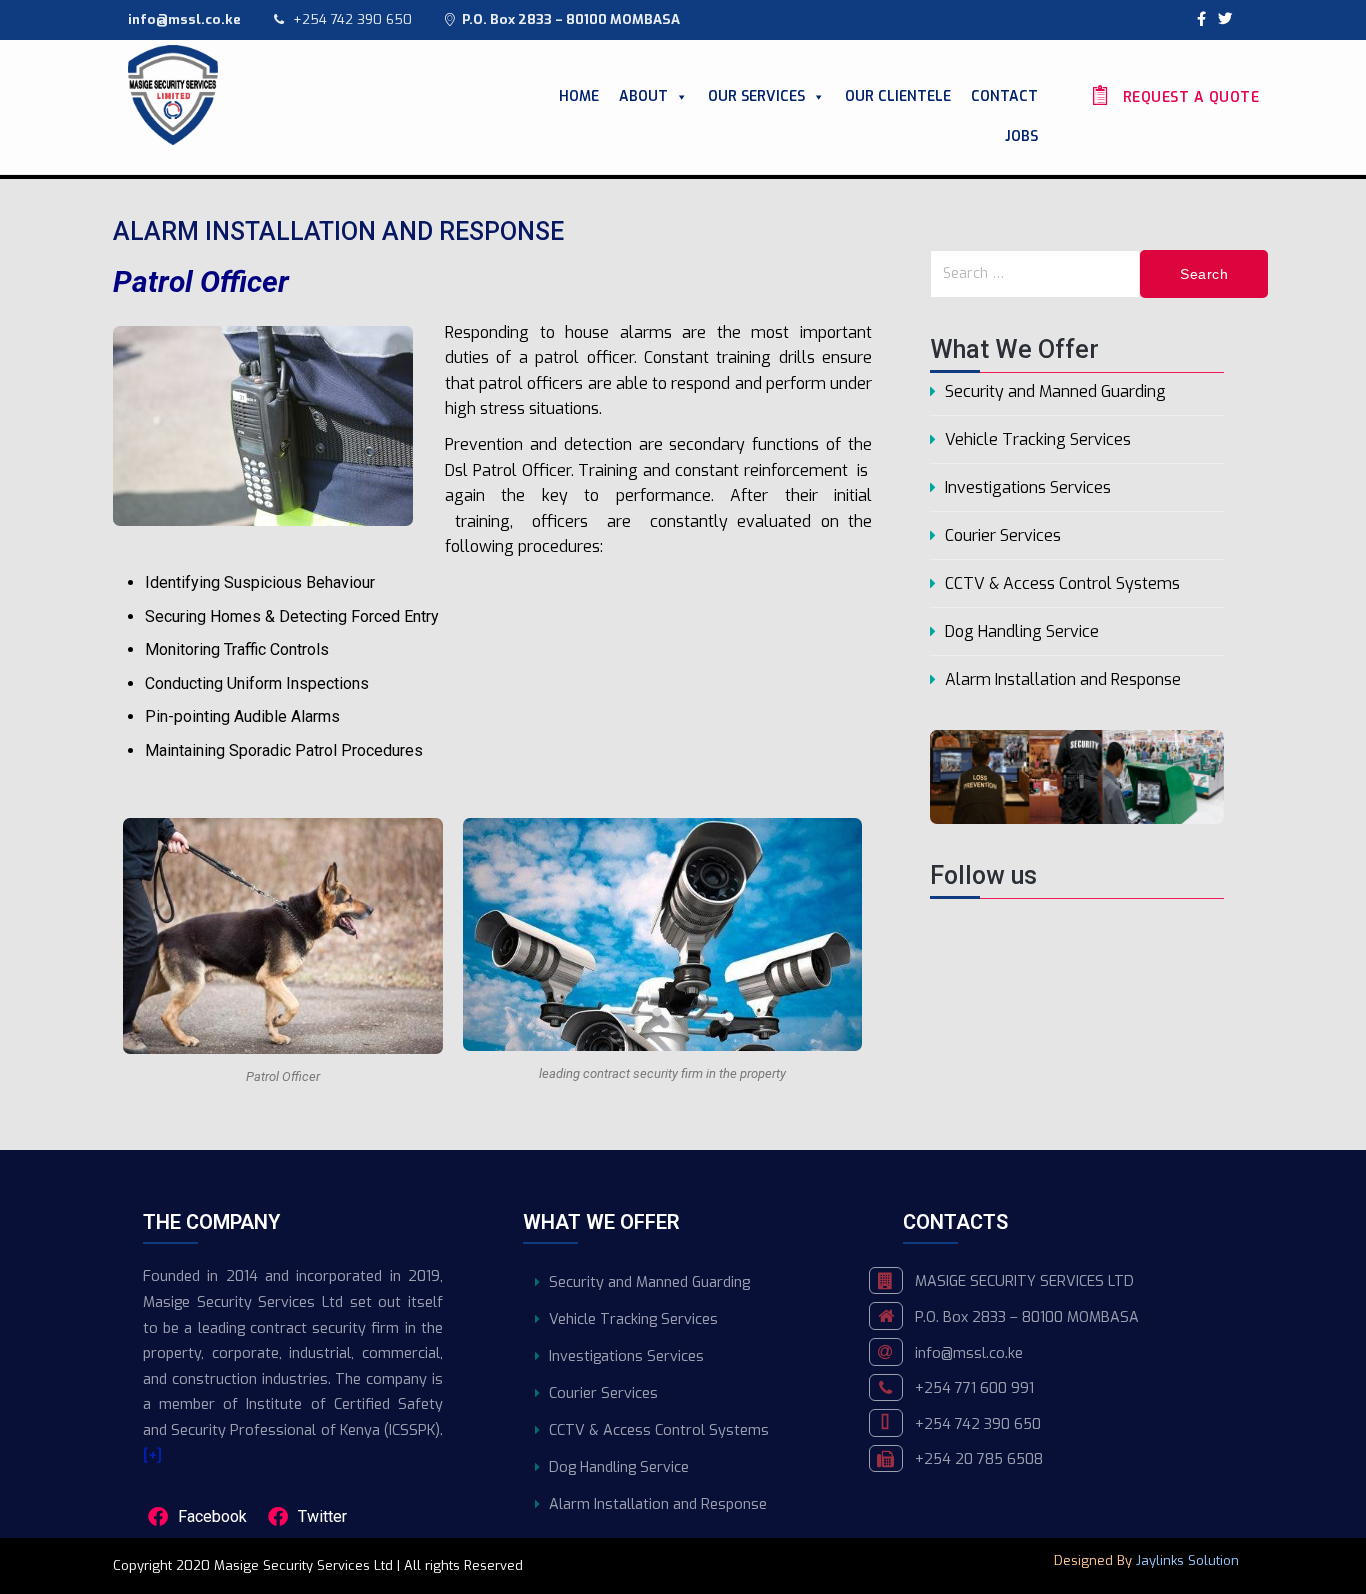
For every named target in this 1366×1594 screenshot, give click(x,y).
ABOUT (643, 96)
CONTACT (1004, 96)
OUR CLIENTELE (898, 96)
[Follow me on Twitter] (1225, 19)
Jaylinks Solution (1189, 1560)
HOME (579, 96)
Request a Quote (1188, 97)
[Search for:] (1035, 274)
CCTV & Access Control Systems (1062, 583)
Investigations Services (1028, 487)
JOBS (1021, 136)
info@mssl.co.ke (969, 1353)
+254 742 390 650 (352, 19)
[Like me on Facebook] (1201, 19)
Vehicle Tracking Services (1038, 439)
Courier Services (1003, 535)
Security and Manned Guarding (1055, 391)
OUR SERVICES (756, 96)
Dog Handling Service (1022, 631)
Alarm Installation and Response (1063, 679)
